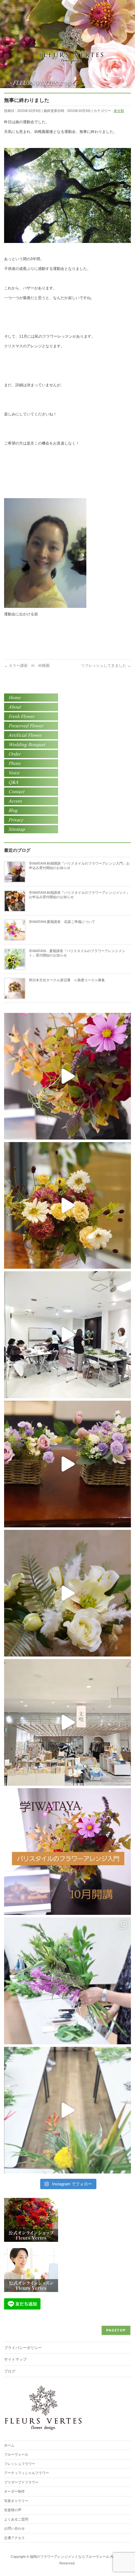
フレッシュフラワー (20, 2464)
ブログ (10, 2371)
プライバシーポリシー (23, 2348)
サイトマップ (15, 2359)
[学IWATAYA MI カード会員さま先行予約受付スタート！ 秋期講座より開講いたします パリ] (67, 1722)
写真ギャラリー (16, 2501)
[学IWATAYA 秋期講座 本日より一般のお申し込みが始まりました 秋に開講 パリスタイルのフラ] (67, 1076)
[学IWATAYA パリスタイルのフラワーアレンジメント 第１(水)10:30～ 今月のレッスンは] (67, 1593)
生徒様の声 (13, 2510)
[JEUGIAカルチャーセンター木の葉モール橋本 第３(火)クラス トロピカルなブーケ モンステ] (67, 2110)
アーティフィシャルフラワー (27, 2473)
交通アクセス (14, 2538)
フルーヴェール (16, 2454)
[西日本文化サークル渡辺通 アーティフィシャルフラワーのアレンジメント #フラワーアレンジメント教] (67, 1464)
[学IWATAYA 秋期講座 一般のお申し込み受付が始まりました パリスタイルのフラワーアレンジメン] (67, 1205)
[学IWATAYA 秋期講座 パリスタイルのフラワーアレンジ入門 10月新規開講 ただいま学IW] (67, 1852)
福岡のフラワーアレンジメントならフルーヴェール (70, 2557)
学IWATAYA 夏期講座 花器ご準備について (62, 922)
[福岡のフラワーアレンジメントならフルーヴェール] (71, 56)
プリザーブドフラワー (21, 2482)
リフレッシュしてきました (106, 666)
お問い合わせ (14, 2528)
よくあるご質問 (16, 2519)
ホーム (9, 2445)
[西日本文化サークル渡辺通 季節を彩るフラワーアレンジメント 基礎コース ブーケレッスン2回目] (67, 1335)
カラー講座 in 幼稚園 (27, 666)
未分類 (119, 111)
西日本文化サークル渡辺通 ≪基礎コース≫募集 (67, 980)
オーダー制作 (14, 2491)
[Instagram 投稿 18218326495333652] (67, 1981)
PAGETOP (116, 2330)
